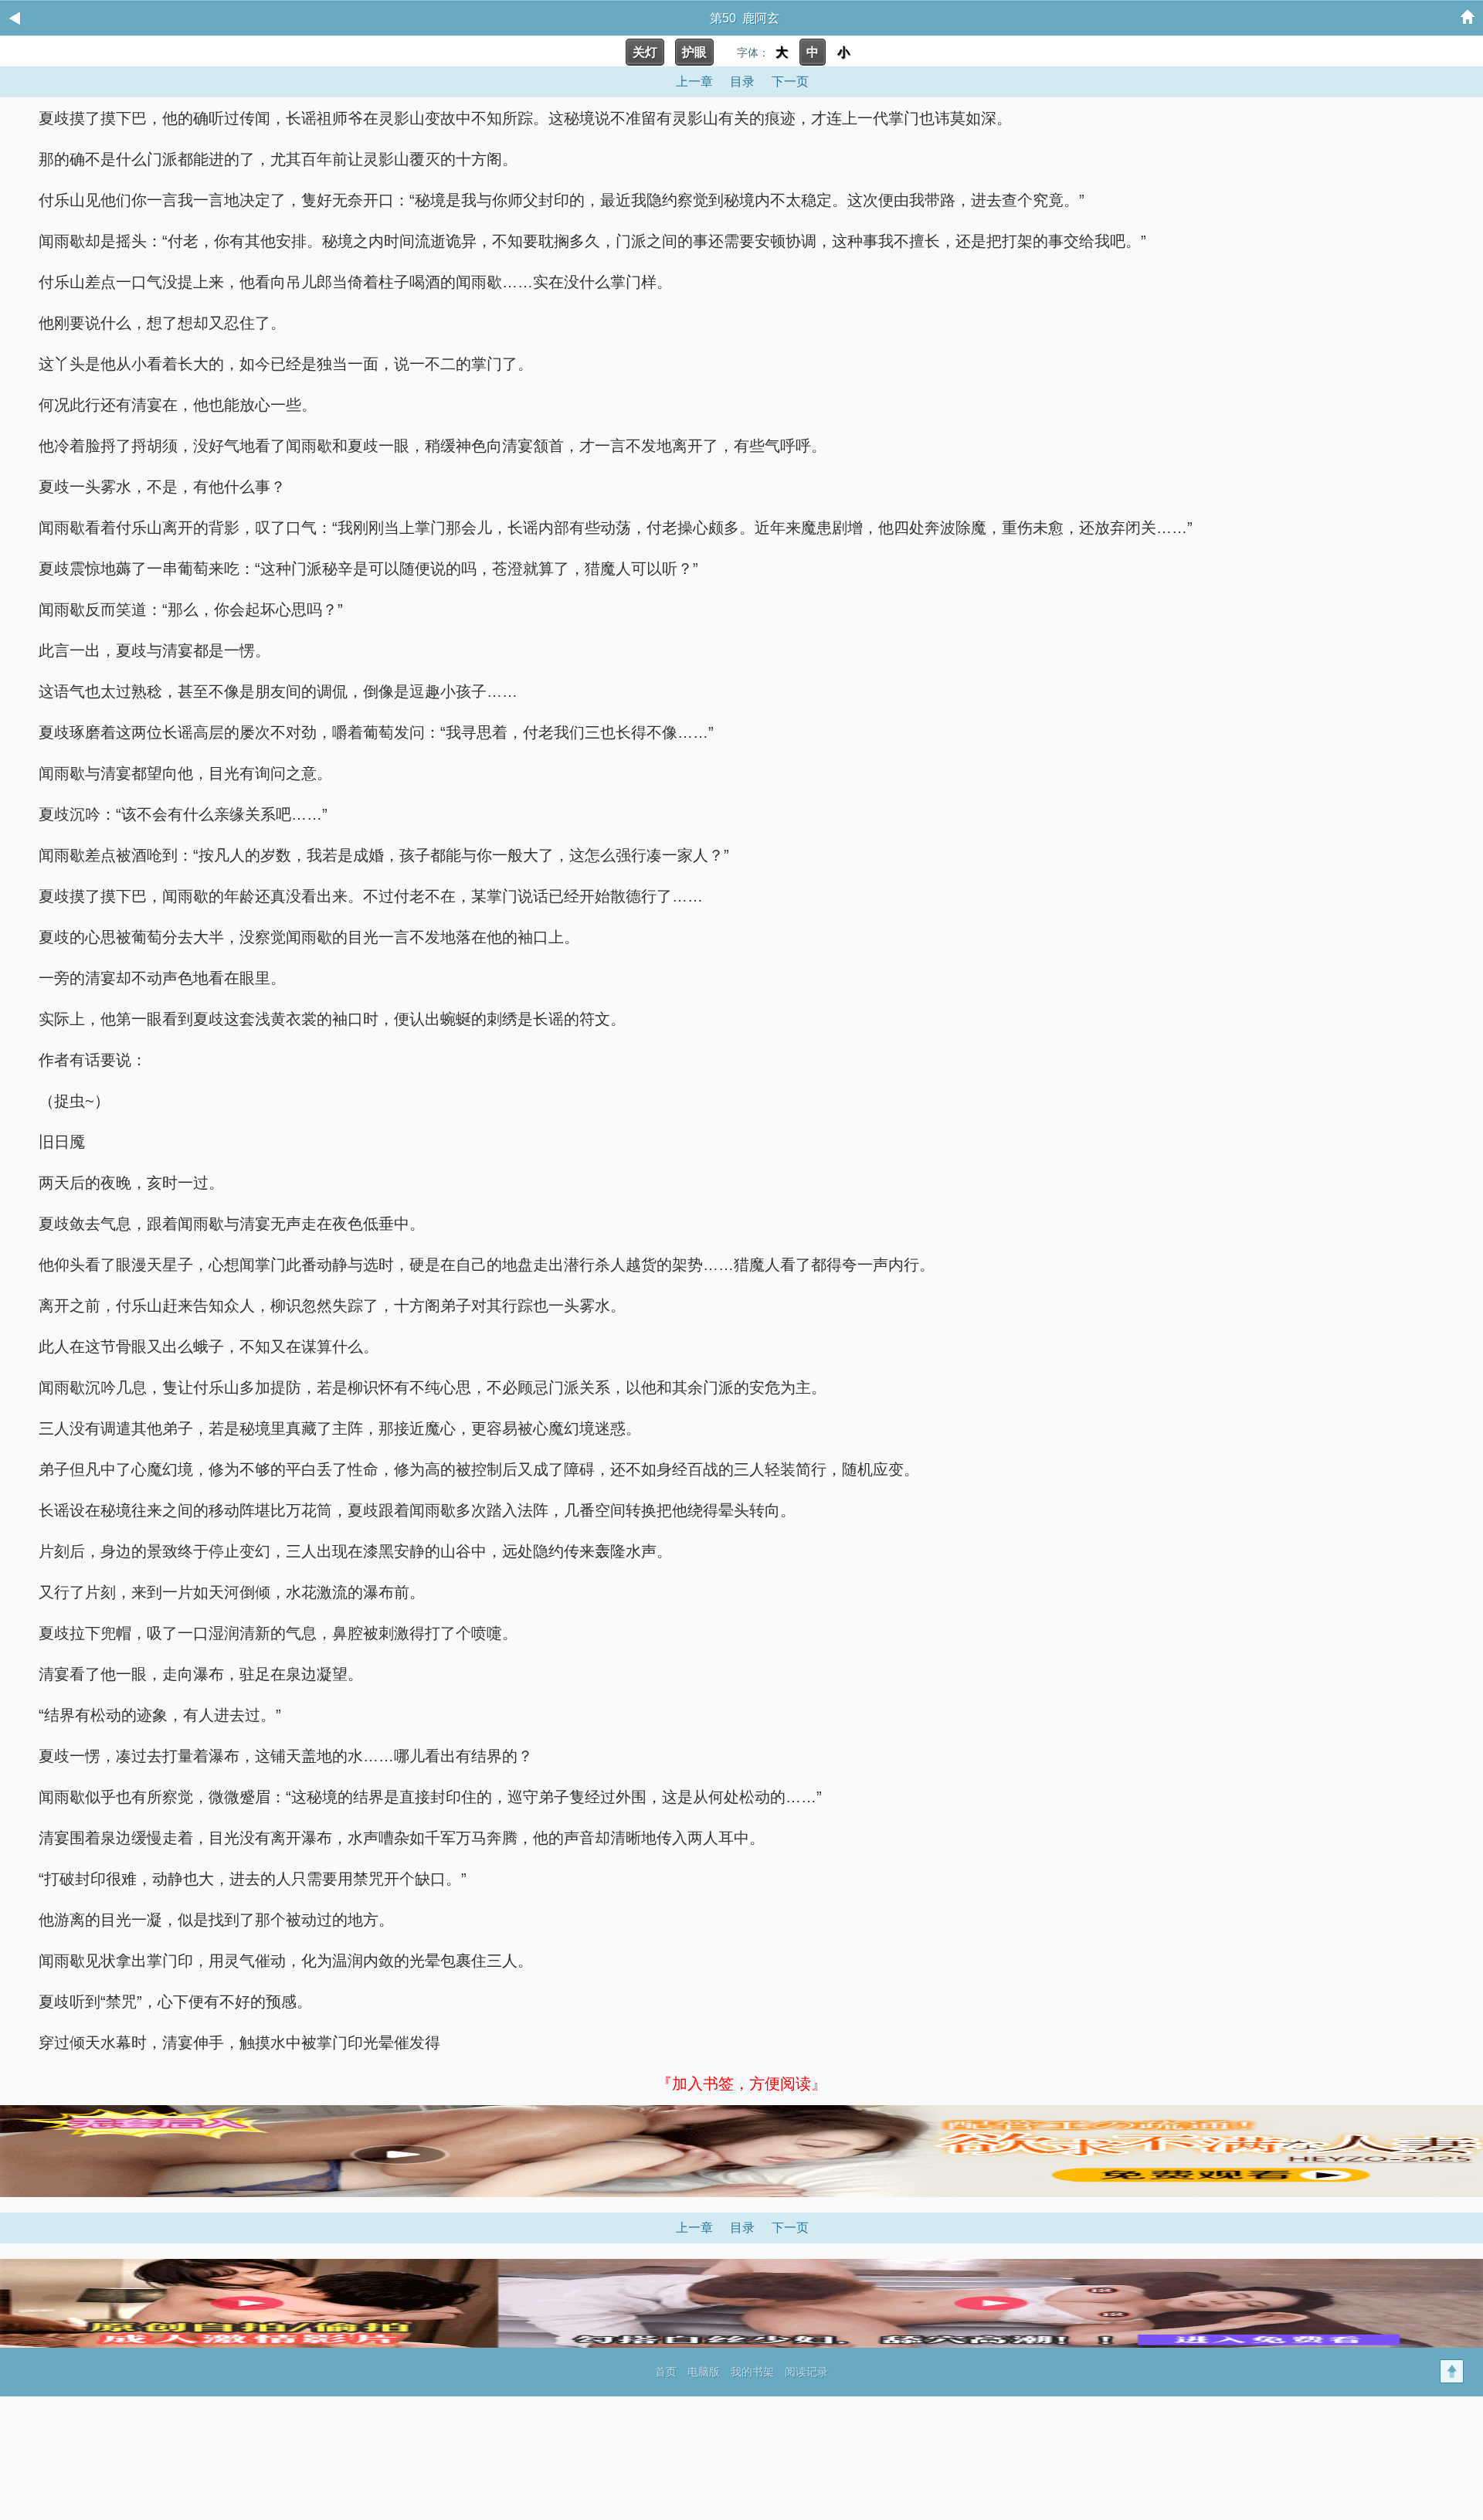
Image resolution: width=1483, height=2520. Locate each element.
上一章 (694, 82)
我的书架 (752, 2372)
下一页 (790, 82)
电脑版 (704, 2372)
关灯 (645, 52)
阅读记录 (806, 2372)
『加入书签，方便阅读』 (741, 2084)
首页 (666, 2372)
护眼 (694, 52)
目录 (742, 82)
